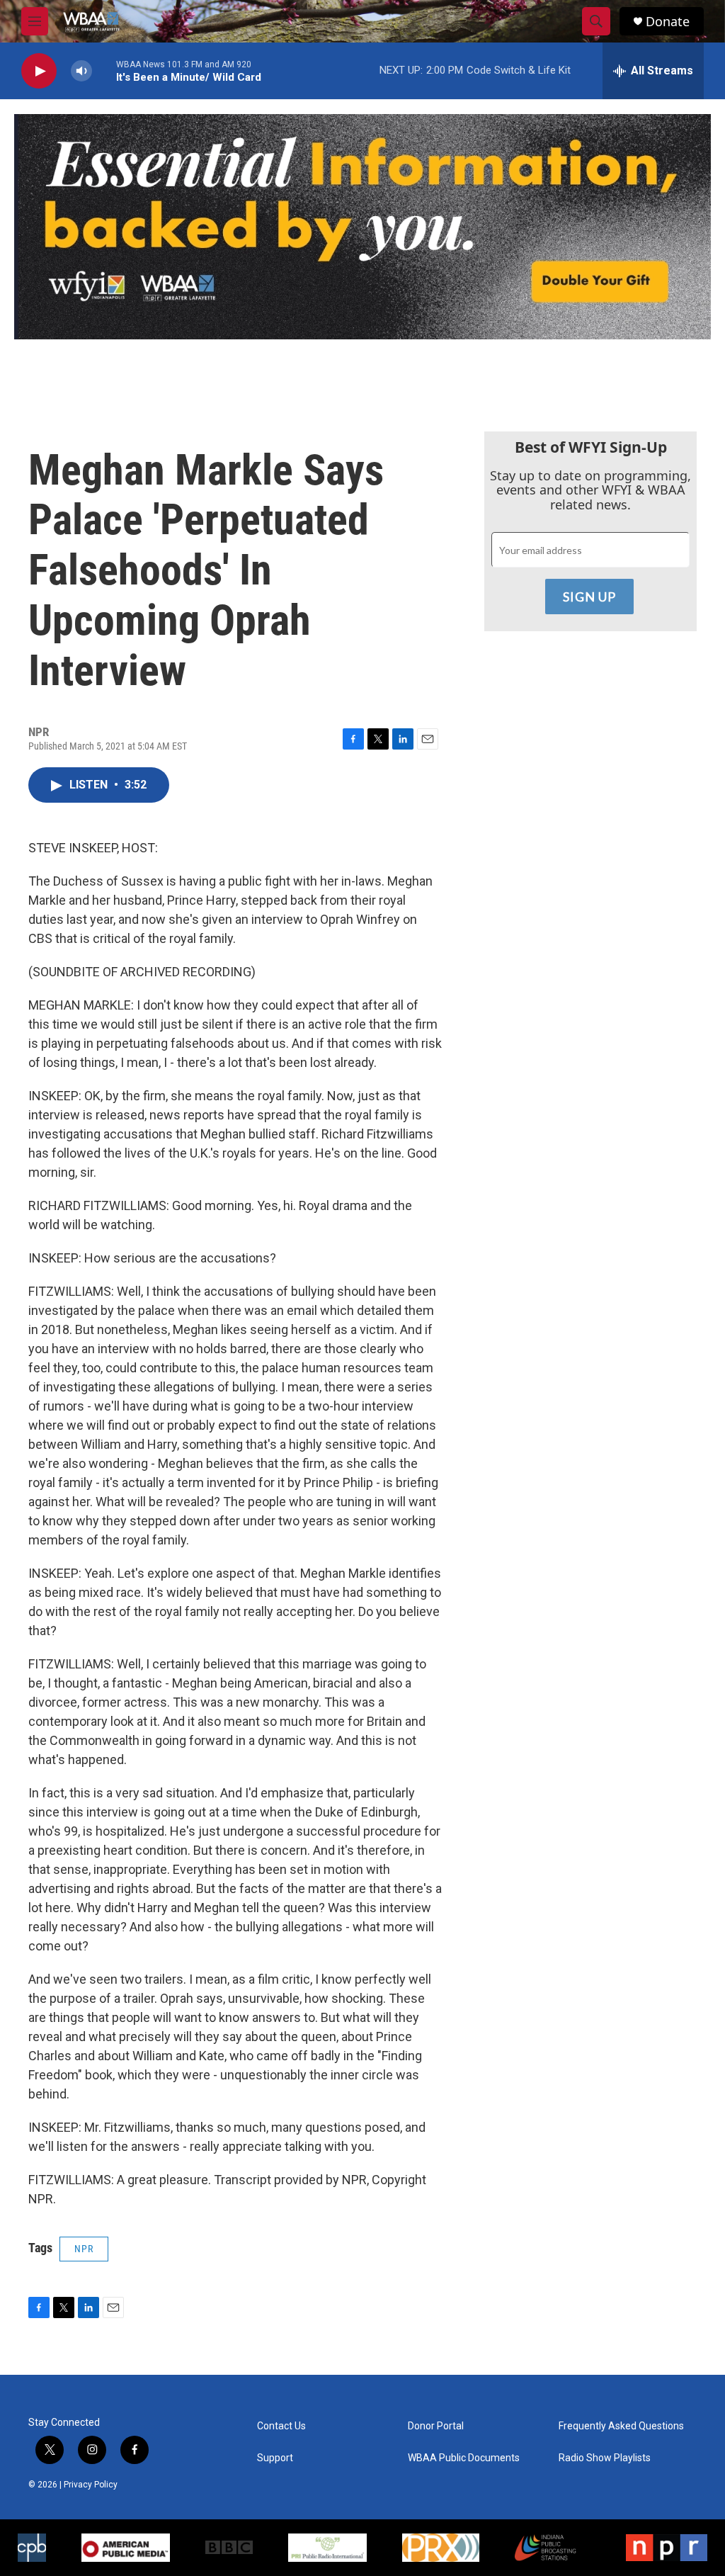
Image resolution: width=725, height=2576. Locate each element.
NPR (84, 2249)
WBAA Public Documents (464, 2458)
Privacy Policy (91, 2485)
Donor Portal (436, 2426)
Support (275, 2458)
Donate (668, 22)
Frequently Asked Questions (621, 2426)
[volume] (81, 71)
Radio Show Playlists (605, 2458)
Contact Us (281, 2426)
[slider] (104, 70)
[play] (39, 71)
